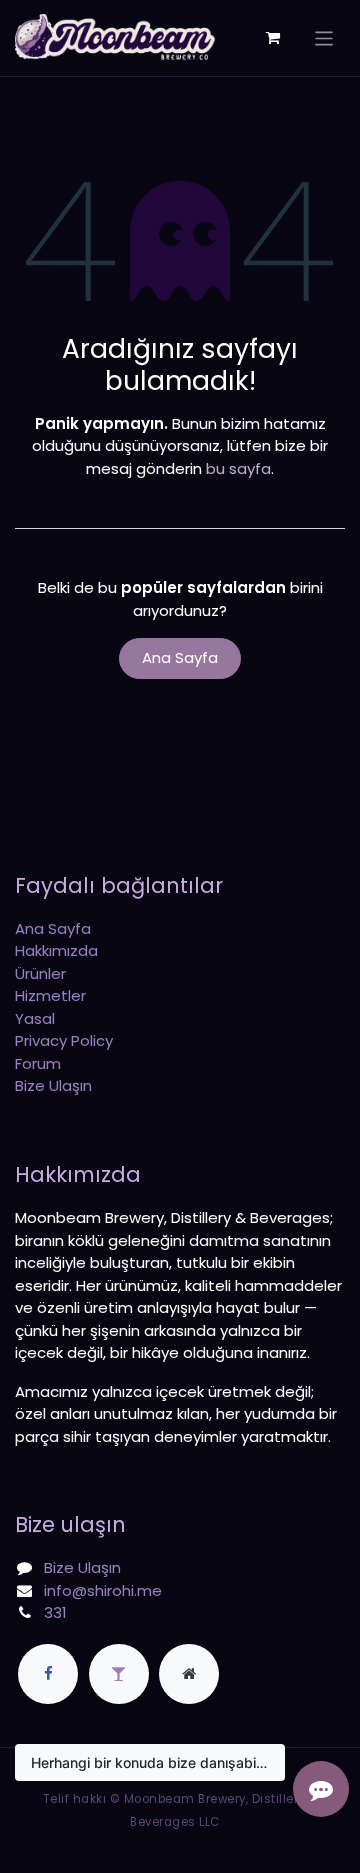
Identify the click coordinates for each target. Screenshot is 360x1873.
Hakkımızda (56, 950)
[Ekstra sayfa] (189, 1674)
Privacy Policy (64, 1040)
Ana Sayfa (180, 657)
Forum (38, 1063)
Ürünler (40, 973)
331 (55, 1612)
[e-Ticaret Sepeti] (273, 38)
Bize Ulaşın (53, 1085)
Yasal (35, 1018)
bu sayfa (238, 468)
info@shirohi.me (103, 1590)
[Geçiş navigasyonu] (324, 37)
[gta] (119, 1674)
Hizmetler (50, 995)
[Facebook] (48, 1674)
